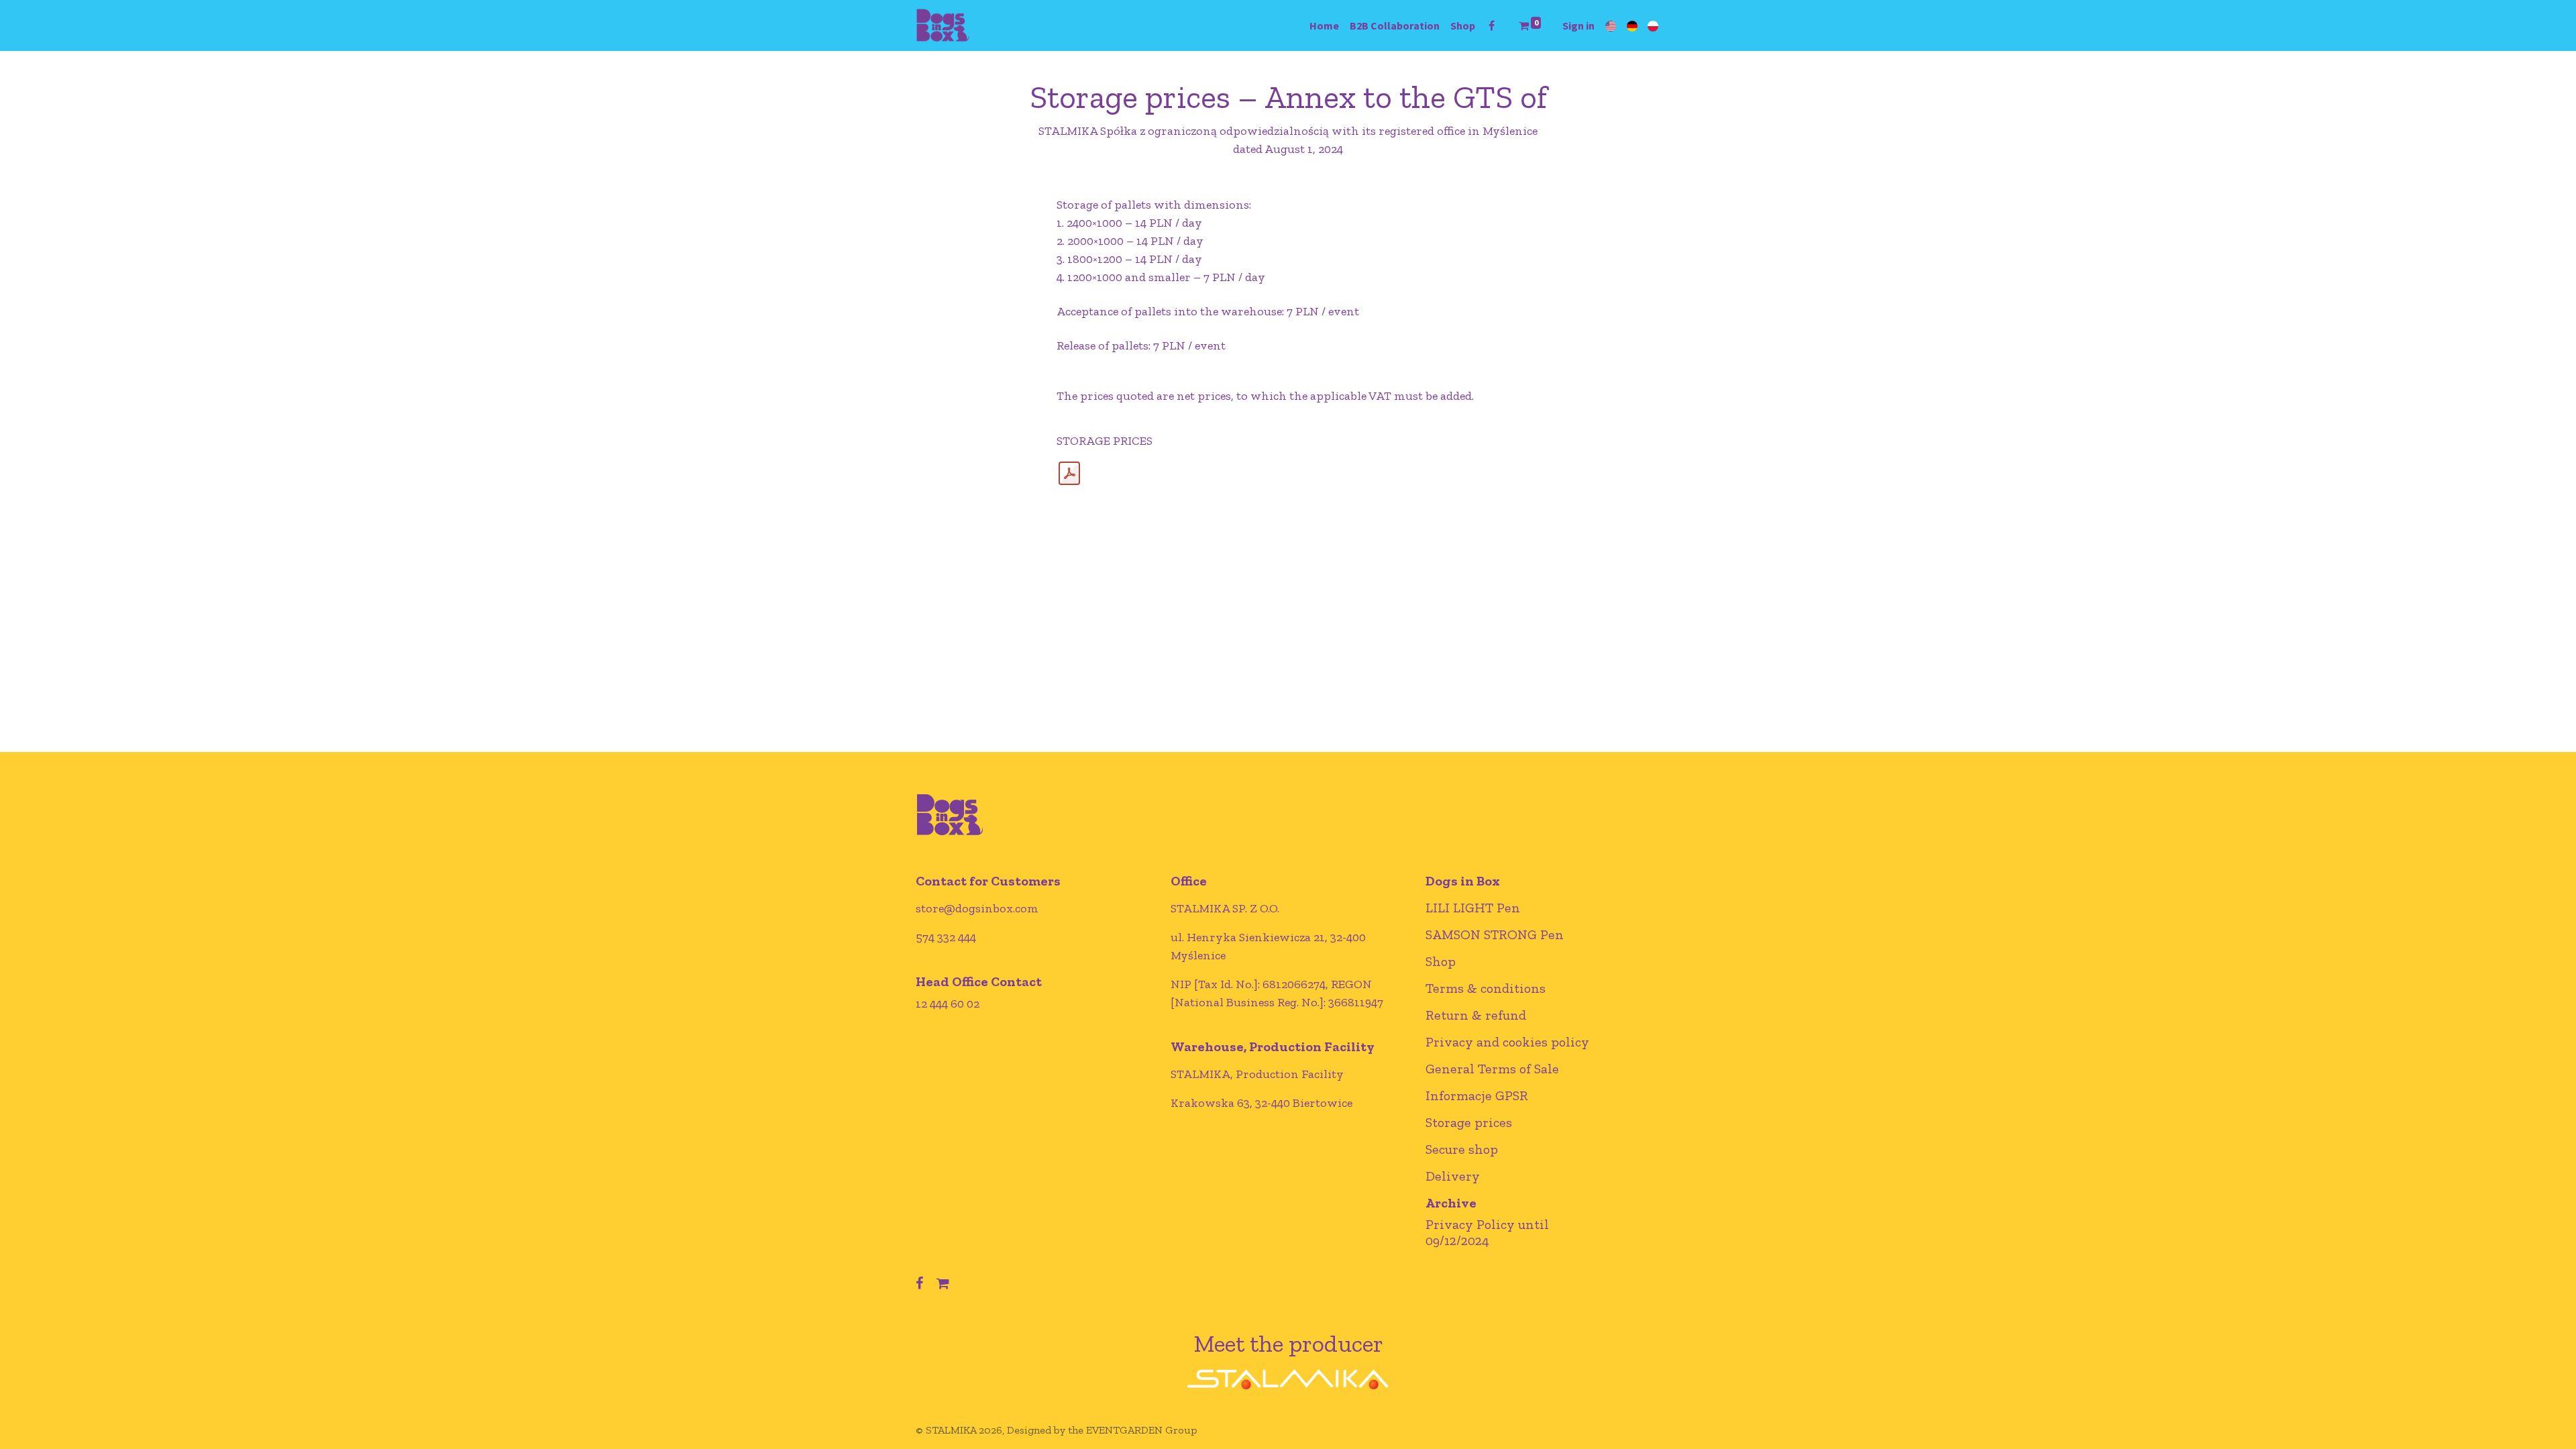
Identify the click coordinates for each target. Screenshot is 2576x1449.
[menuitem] (1324, 25)
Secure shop (1462, 1149)
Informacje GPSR (1477, 1095)
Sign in (1578, 25)
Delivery (1453, 1176)
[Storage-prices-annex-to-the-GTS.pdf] (1069, 474)
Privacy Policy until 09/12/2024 (1487, 1232)
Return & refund (1476, 1015)
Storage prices (1469, 1122)
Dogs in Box (1463, 881)
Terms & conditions (1486, 988)
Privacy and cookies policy (1507, 1042)
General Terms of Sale (1492, 1069)
